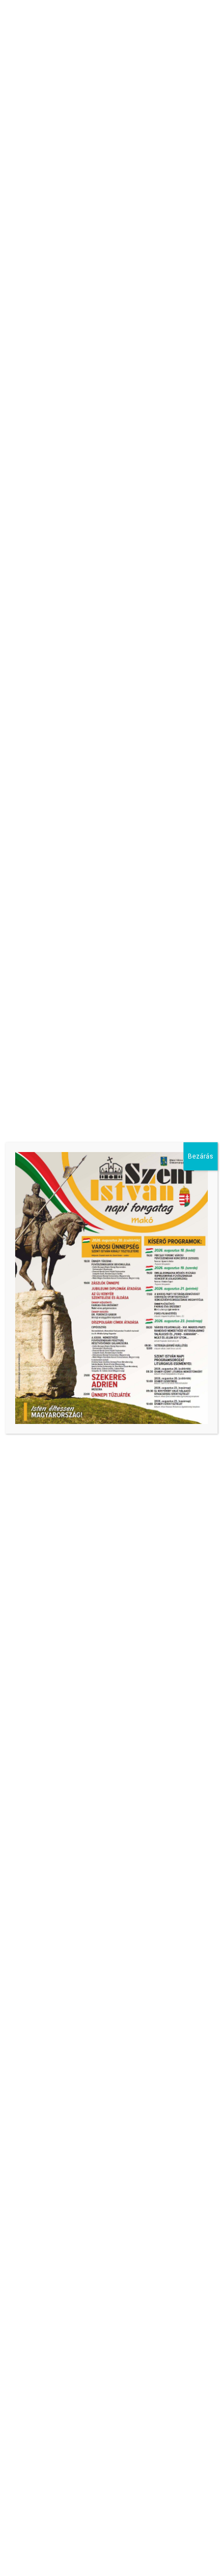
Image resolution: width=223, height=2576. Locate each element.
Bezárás (201, 1156)
